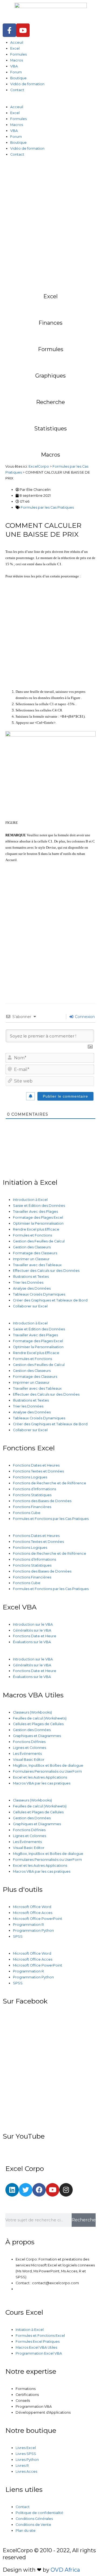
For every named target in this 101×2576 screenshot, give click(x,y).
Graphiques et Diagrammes (37, 1736)
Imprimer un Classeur (31, 1259)
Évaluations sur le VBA (32, 1642)
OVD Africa (65, 2570)
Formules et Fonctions (32, 1235)
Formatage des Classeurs (35, 1253)
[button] (50, 101)
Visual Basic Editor (29, 1760)
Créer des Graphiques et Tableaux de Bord (50, 1300)
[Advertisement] (50, 218)
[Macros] (51, 439)
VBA (14, 66)
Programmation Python (33, 1931)
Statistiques (50, 429)
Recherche (50, 402)
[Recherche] (51, 386)
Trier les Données (28, 1282)
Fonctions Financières (32, 1507)
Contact (17, 90)
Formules (18, 54)
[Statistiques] (51, 412)
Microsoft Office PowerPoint (38, 1919)
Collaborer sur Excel (30, 1306)
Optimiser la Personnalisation (38, 1223)
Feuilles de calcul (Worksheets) (40, 1718)
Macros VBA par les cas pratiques (42, 1783)
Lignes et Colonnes (29, 1748)
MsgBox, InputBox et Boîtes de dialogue (48, 1765)
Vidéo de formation (27, 84)
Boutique (18, 78)
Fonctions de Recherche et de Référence (50, 1483)
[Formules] (51, 333)
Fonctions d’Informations (34, 1489)
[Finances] (51, 307)
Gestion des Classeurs (32, 1247)
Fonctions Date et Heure (35, 1636)
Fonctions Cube (27, 1513)
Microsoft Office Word (32, 1907)
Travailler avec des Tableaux (37, 1265)
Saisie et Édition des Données (39, 1206)
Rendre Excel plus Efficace (36, 1229)
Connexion (84, 1017)
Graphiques (50, 376)
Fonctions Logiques (30, 1477)
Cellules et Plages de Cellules (38, 1724)
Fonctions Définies (29, 1742)
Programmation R (28, 1925)
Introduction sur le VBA (33, 1624)
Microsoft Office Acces (33, 1913)
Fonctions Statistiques (32, 1495)
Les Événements (27, 1754)
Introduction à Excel (30, 1200)
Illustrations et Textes (31, 1277)
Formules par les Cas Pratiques (47, 507)
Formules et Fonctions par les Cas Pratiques (51, 1519)
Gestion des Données (32, 1730)
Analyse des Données (32, 1288)
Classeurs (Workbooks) (32, 1712)
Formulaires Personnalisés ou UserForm (47, 1771)
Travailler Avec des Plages (35, 1212)
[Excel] (51, 280)
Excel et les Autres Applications (40, 1777)
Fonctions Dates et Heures (36, 1465)
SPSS (18, 1936)
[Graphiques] (51, 359)
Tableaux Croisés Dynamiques (39, 1294)
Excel (15, 48)
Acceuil (17, 42)
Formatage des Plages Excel (38, 1217)
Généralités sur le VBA (32, 1630)
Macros (17, 60)
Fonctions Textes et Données (38, 1471)
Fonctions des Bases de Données (42, 1501)
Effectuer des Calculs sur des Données (46, 1271)
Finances (50, 323)
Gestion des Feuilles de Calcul (39, 1241)
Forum (16, 72)
